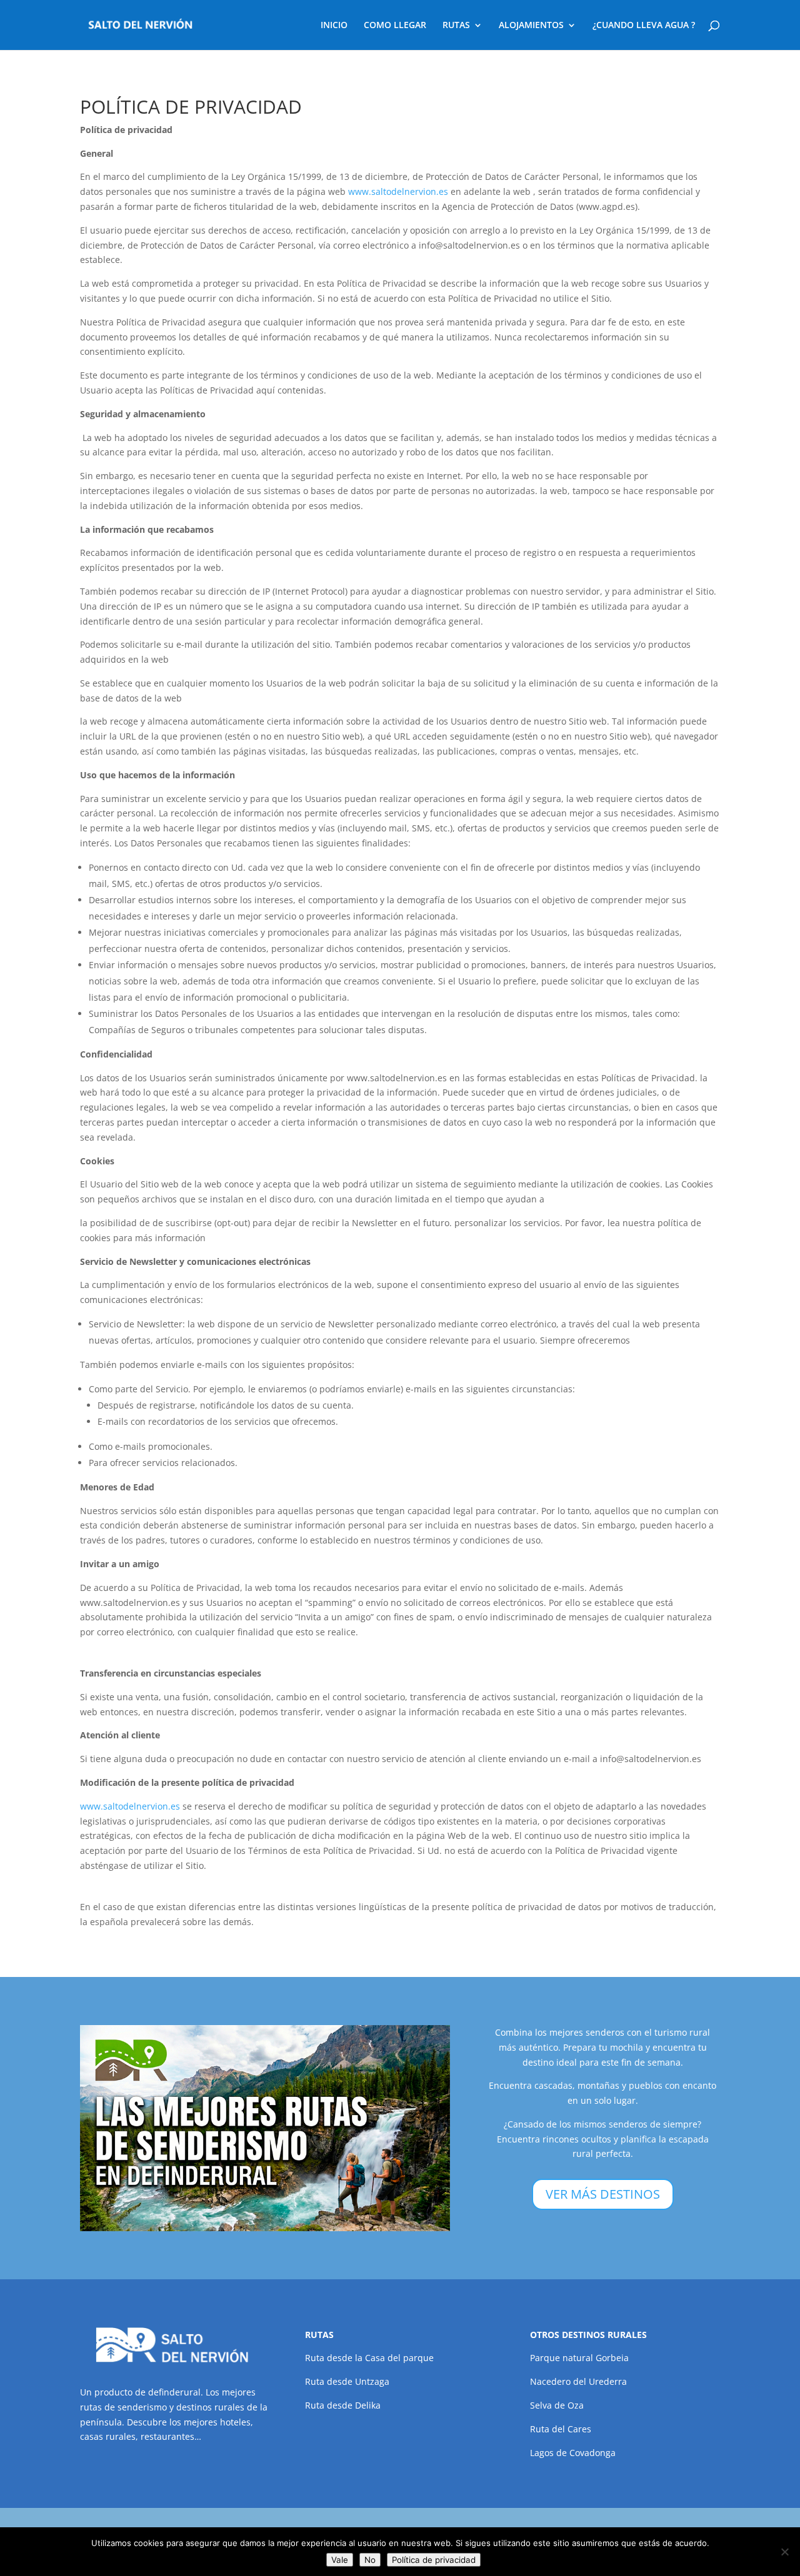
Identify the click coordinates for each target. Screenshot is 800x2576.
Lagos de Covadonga (573, 2453)
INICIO (334, 26)
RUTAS (456, 26)
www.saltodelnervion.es (398, 191)
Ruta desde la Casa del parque (369, 2358)
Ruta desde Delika (343, 2405)
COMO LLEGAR (395, 26)
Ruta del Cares (561, 2429)
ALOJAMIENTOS (531, 26)
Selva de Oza (557, 2405)
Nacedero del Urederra (578, 2381)
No (370, 2560)
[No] (784, 2552)
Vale (340, 2560)
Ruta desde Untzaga (347, 2381)
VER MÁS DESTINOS (603, 2194)
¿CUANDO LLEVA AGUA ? (644, 26)
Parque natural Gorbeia (579, 2358)
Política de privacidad (434, 2560)
